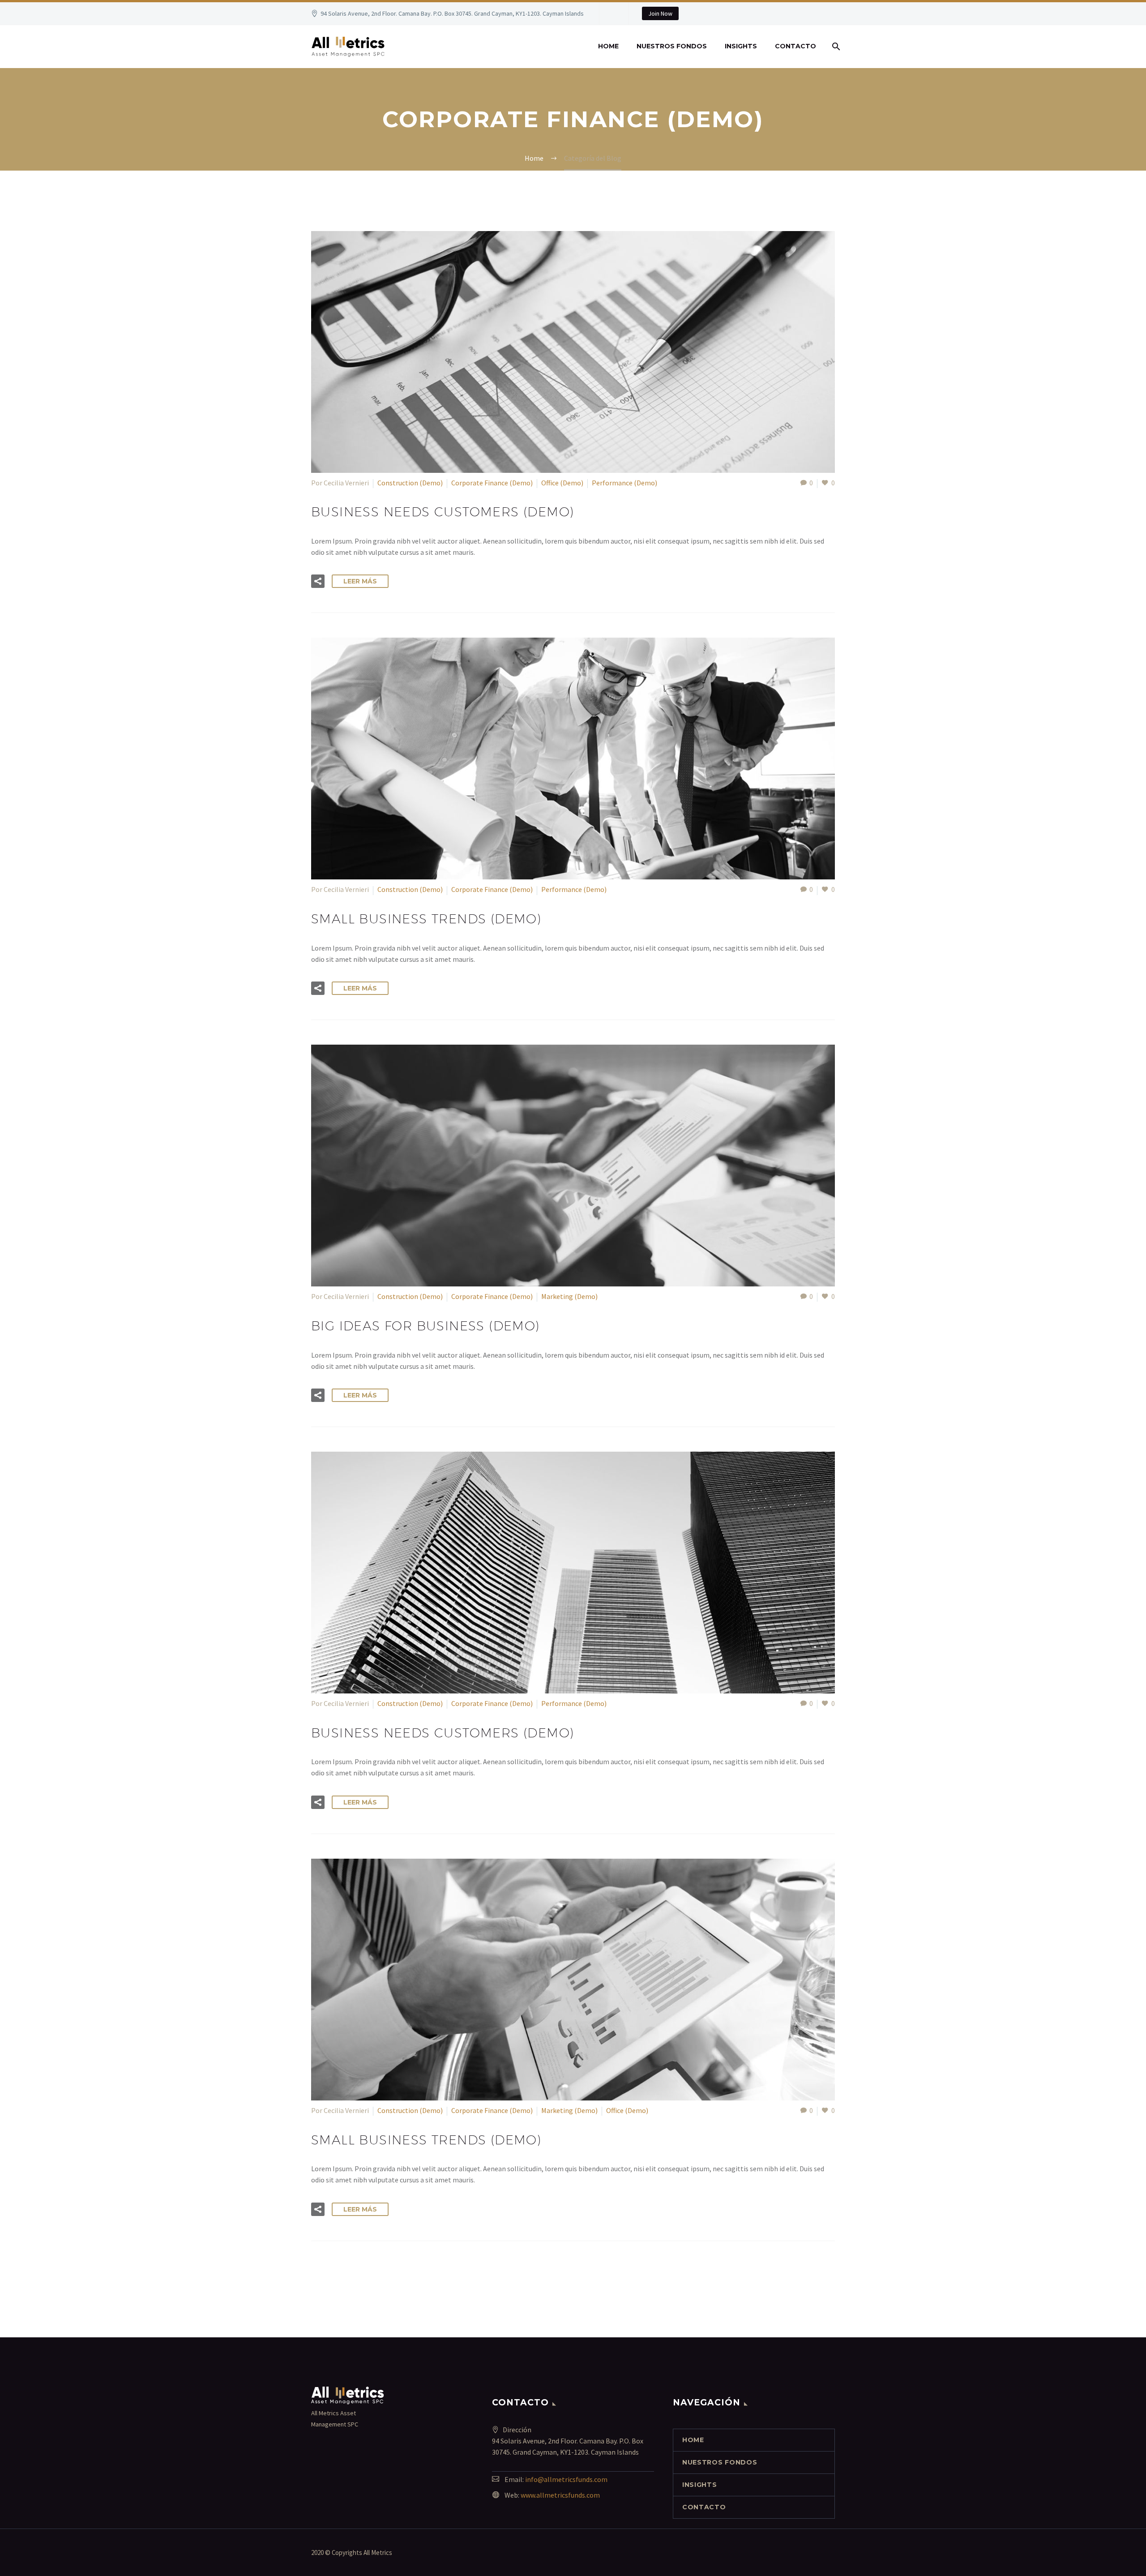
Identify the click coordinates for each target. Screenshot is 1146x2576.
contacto (795, 46)
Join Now (660, 13)
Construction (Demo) (410, 483)
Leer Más (360, 581)
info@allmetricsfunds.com (566, 2479)
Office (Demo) (562, 483)
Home (608, 46)
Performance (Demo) (624, 483)
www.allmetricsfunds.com (560, 2495)
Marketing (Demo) (569, 1296)
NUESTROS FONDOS (672, 46)
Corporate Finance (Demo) (492, 483)
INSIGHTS (741, 46)
